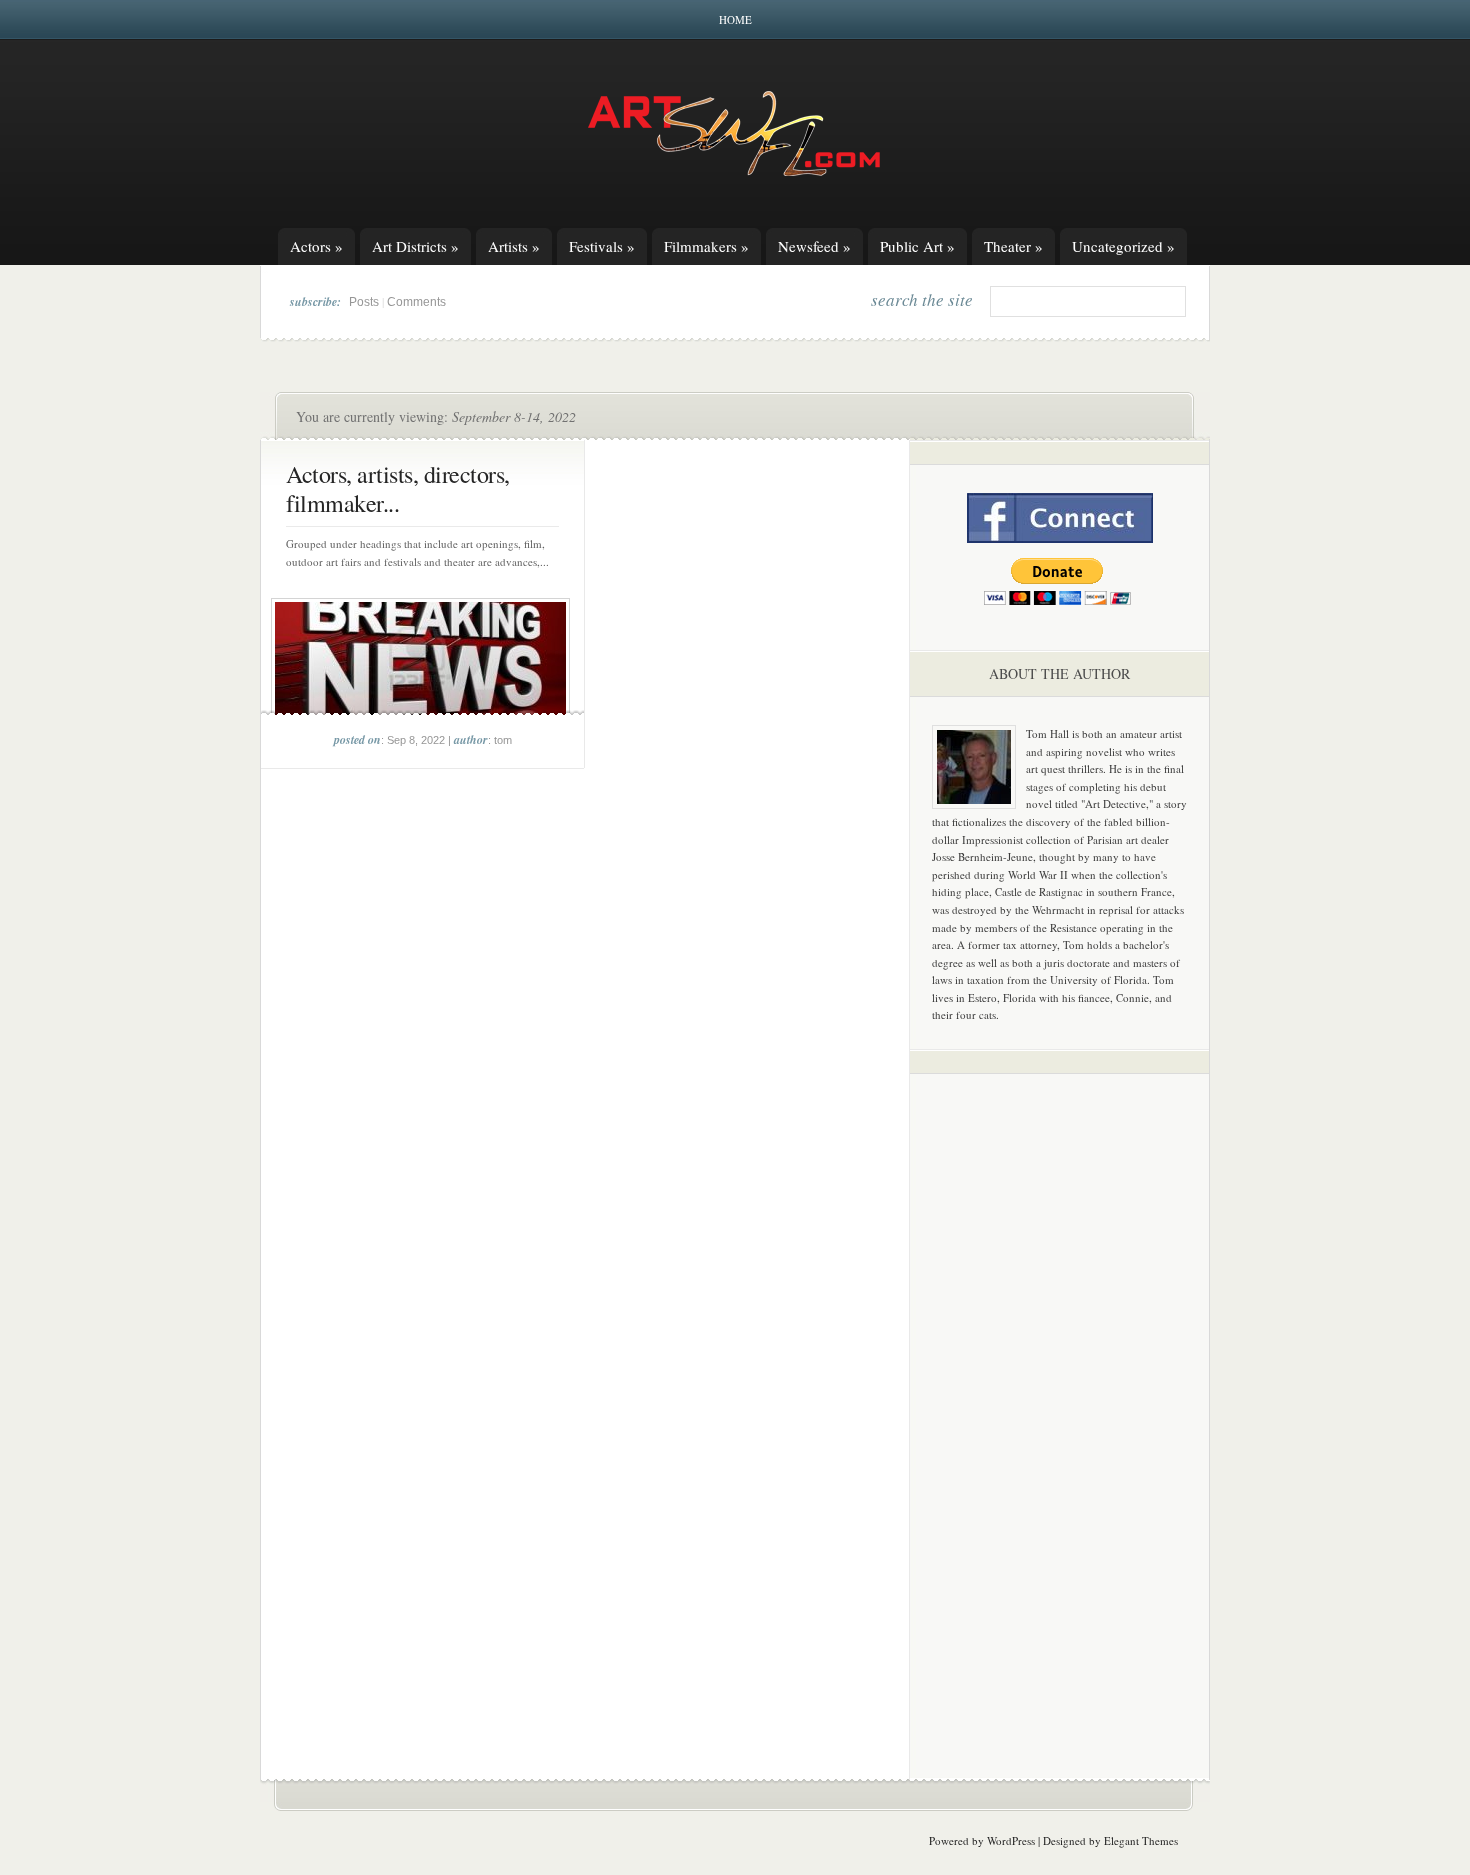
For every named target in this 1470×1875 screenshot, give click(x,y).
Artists (514, 246)
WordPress (1011, 1840)
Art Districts (415, 246)
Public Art (917, 246)
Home (735, 19)
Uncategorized (1123, 246)
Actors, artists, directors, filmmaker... (398, 488)
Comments (416, 302)
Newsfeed (814, 246)
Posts (364, 302)
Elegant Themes (1141, 1840)
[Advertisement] (1060, 1402)
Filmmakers (706, 246)
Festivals (602, 246)
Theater (1013, 246)
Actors (316, 246)
